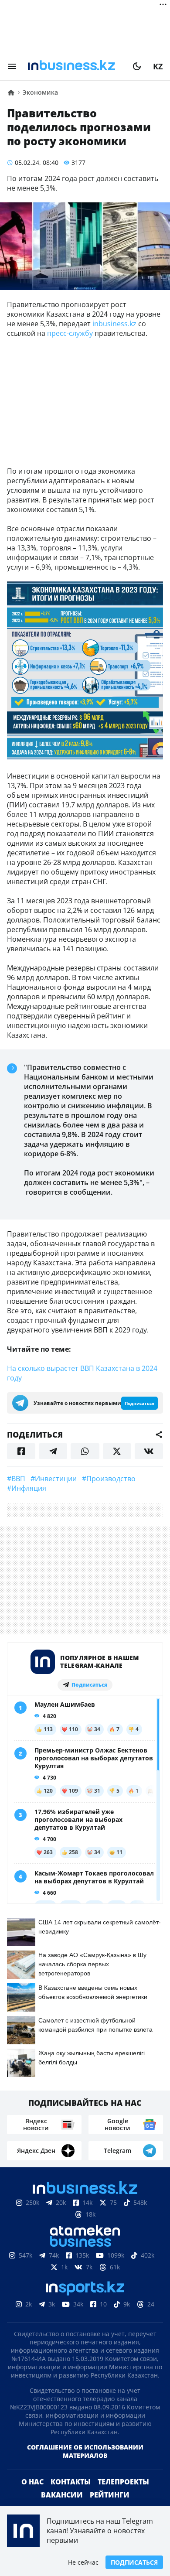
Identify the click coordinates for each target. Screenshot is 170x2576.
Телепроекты (123, 2482)
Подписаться (134, 2562)
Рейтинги (110, 2495)
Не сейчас (83, 2562)
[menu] (12, 66)
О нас (32, 2482)
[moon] (137, 66)
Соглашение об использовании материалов (85, 2451)
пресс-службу (70, 333)
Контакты (71, 2482)
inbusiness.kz (114, 324)
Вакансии (62, 2495)
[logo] (75, 66)
